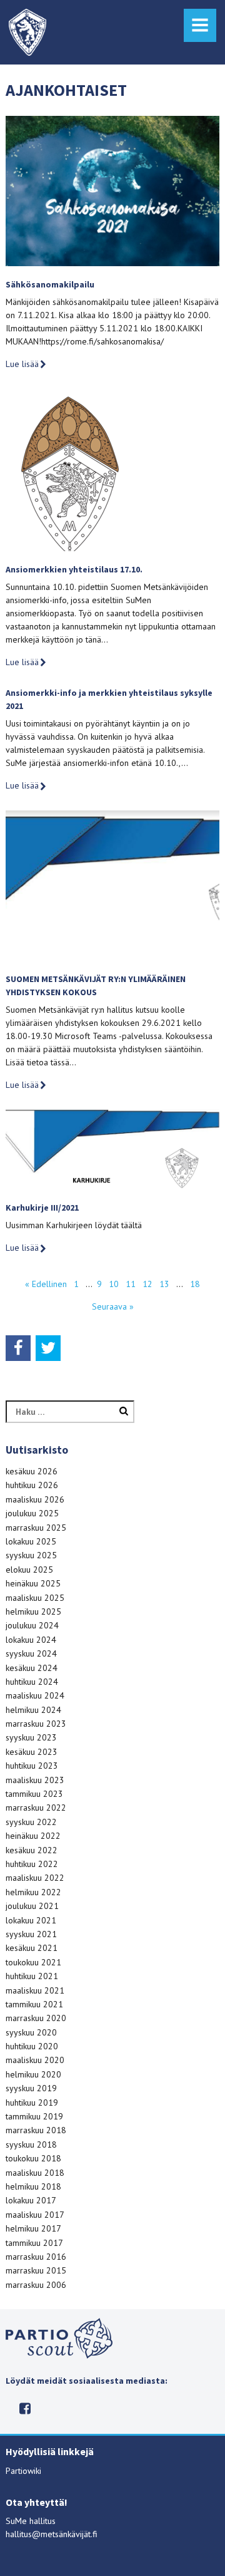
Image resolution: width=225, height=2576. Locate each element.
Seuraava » (113, 1306)
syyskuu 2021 (31, 1934)
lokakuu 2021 (31, 1920)
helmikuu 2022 (33, 1892)
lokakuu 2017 (31, 2200)
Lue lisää (22, 364)
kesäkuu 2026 (32, 1471)
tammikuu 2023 (34, 1794)
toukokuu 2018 (33, 2158)
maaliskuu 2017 (35, 2215)
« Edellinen (46, 1284)
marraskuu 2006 (36, 2285)
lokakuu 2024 (31, 1640)
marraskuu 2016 (36, 2257)
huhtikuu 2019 (32, 2103)
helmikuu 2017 (33, 2228)
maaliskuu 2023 (35, 1780)
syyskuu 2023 (31, 1737)
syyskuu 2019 (31, 2088)
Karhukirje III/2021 (42, 1208)
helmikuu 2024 (33, 1710)
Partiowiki (23, 2471)
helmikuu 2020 (33, 2074)
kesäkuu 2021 (32, 1948)
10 (114, 1284)
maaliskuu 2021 (35, 1990)
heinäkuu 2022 (33, 1836)
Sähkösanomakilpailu (50, 284)
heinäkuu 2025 (33, 1583)
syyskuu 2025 (31, 1555)
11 (131, 1284)
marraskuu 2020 (36, 2018)
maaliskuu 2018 (35, 2173)
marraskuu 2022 (36, 1808)
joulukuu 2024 (32, 1625)
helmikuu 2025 (33, 1611)
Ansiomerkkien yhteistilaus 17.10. (74, 569)
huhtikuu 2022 (32, 1864)
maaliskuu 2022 (35, 1878)
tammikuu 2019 (34, 2116)
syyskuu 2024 (31, 1653)
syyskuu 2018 (31, 2144)
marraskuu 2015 (36, 2270)
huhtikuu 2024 (32, 1682)
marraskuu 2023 (36, 1724)
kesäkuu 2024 (32, 1668)
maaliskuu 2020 (35, 2060)
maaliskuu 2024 (35, 1695)
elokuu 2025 (29, 1570)
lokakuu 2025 (31, 1541)
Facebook (25, 2408)
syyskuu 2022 (31, 1822)
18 (195, 1284)
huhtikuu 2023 (32, 1766)
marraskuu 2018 (36, 2130)
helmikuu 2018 (33, 2186)
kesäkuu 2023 (32, 1752)
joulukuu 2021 (32, 1906)
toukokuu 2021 (33, 1962)
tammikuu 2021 (34, 2004)
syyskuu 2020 (31, 2032)
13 (164, 1284)
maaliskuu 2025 (35, 1598)
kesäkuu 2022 (32, 1850)
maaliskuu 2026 (35, 1499)
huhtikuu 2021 (32, 1976)
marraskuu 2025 (36, 1528)
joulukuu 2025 (32, 1513)
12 (147, 1284)
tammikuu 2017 (34, 2243)
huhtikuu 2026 (32, 1485)
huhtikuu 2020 (32, 2046)
